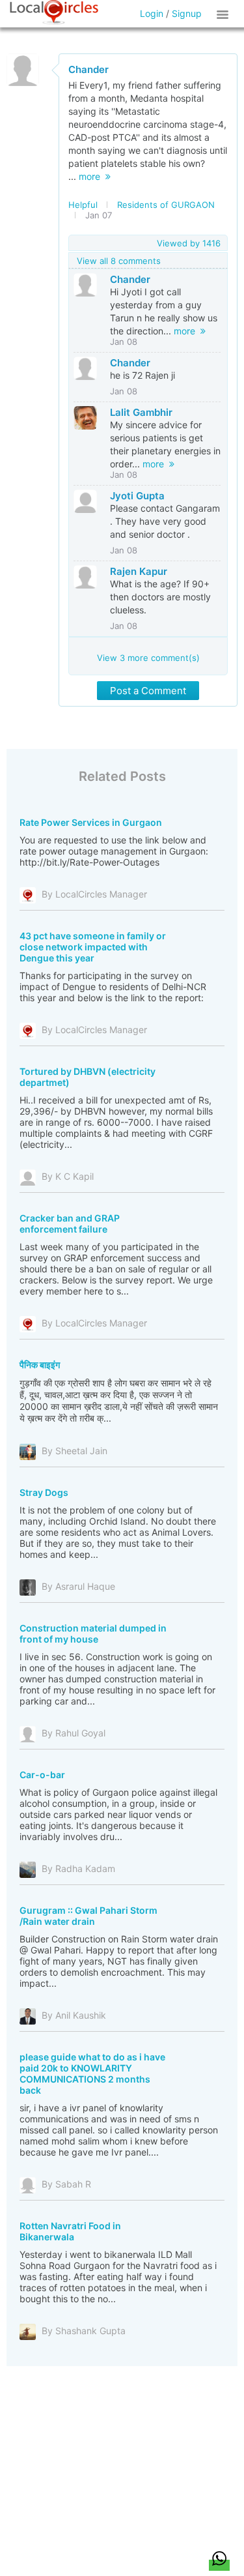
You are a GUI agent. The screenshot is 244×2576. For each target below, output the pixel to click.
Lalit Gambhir (141, 412)
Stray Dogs (44, 1492)
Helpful (83, 205)
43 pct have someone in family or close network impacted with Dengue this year (93, 947)
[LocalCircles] (54, 12)
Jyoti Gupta (137, 496)
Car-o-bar (42, 1775)
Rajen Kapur (139, 571)
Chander (88, 69)
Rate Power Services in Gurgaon (91, 822)
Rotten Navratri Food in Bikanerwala (70, 2231)
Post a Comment (148, 691)
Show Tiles (224, 14)
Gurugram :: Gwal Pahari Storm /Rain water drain (88, 1916)
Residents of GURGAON (166, 205)
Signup (187, 13)
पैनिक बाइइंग (40, 1365)
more (92, 176)
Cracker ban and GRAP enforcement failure (70, 1223)
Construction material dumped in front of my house (93, 1633)
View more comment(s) (148, 658)
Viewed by (189, 243)
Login (152, 13)
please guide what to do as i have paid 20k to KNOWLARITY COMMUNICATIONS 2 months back (92, 2073)
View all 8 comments (119, 261)
